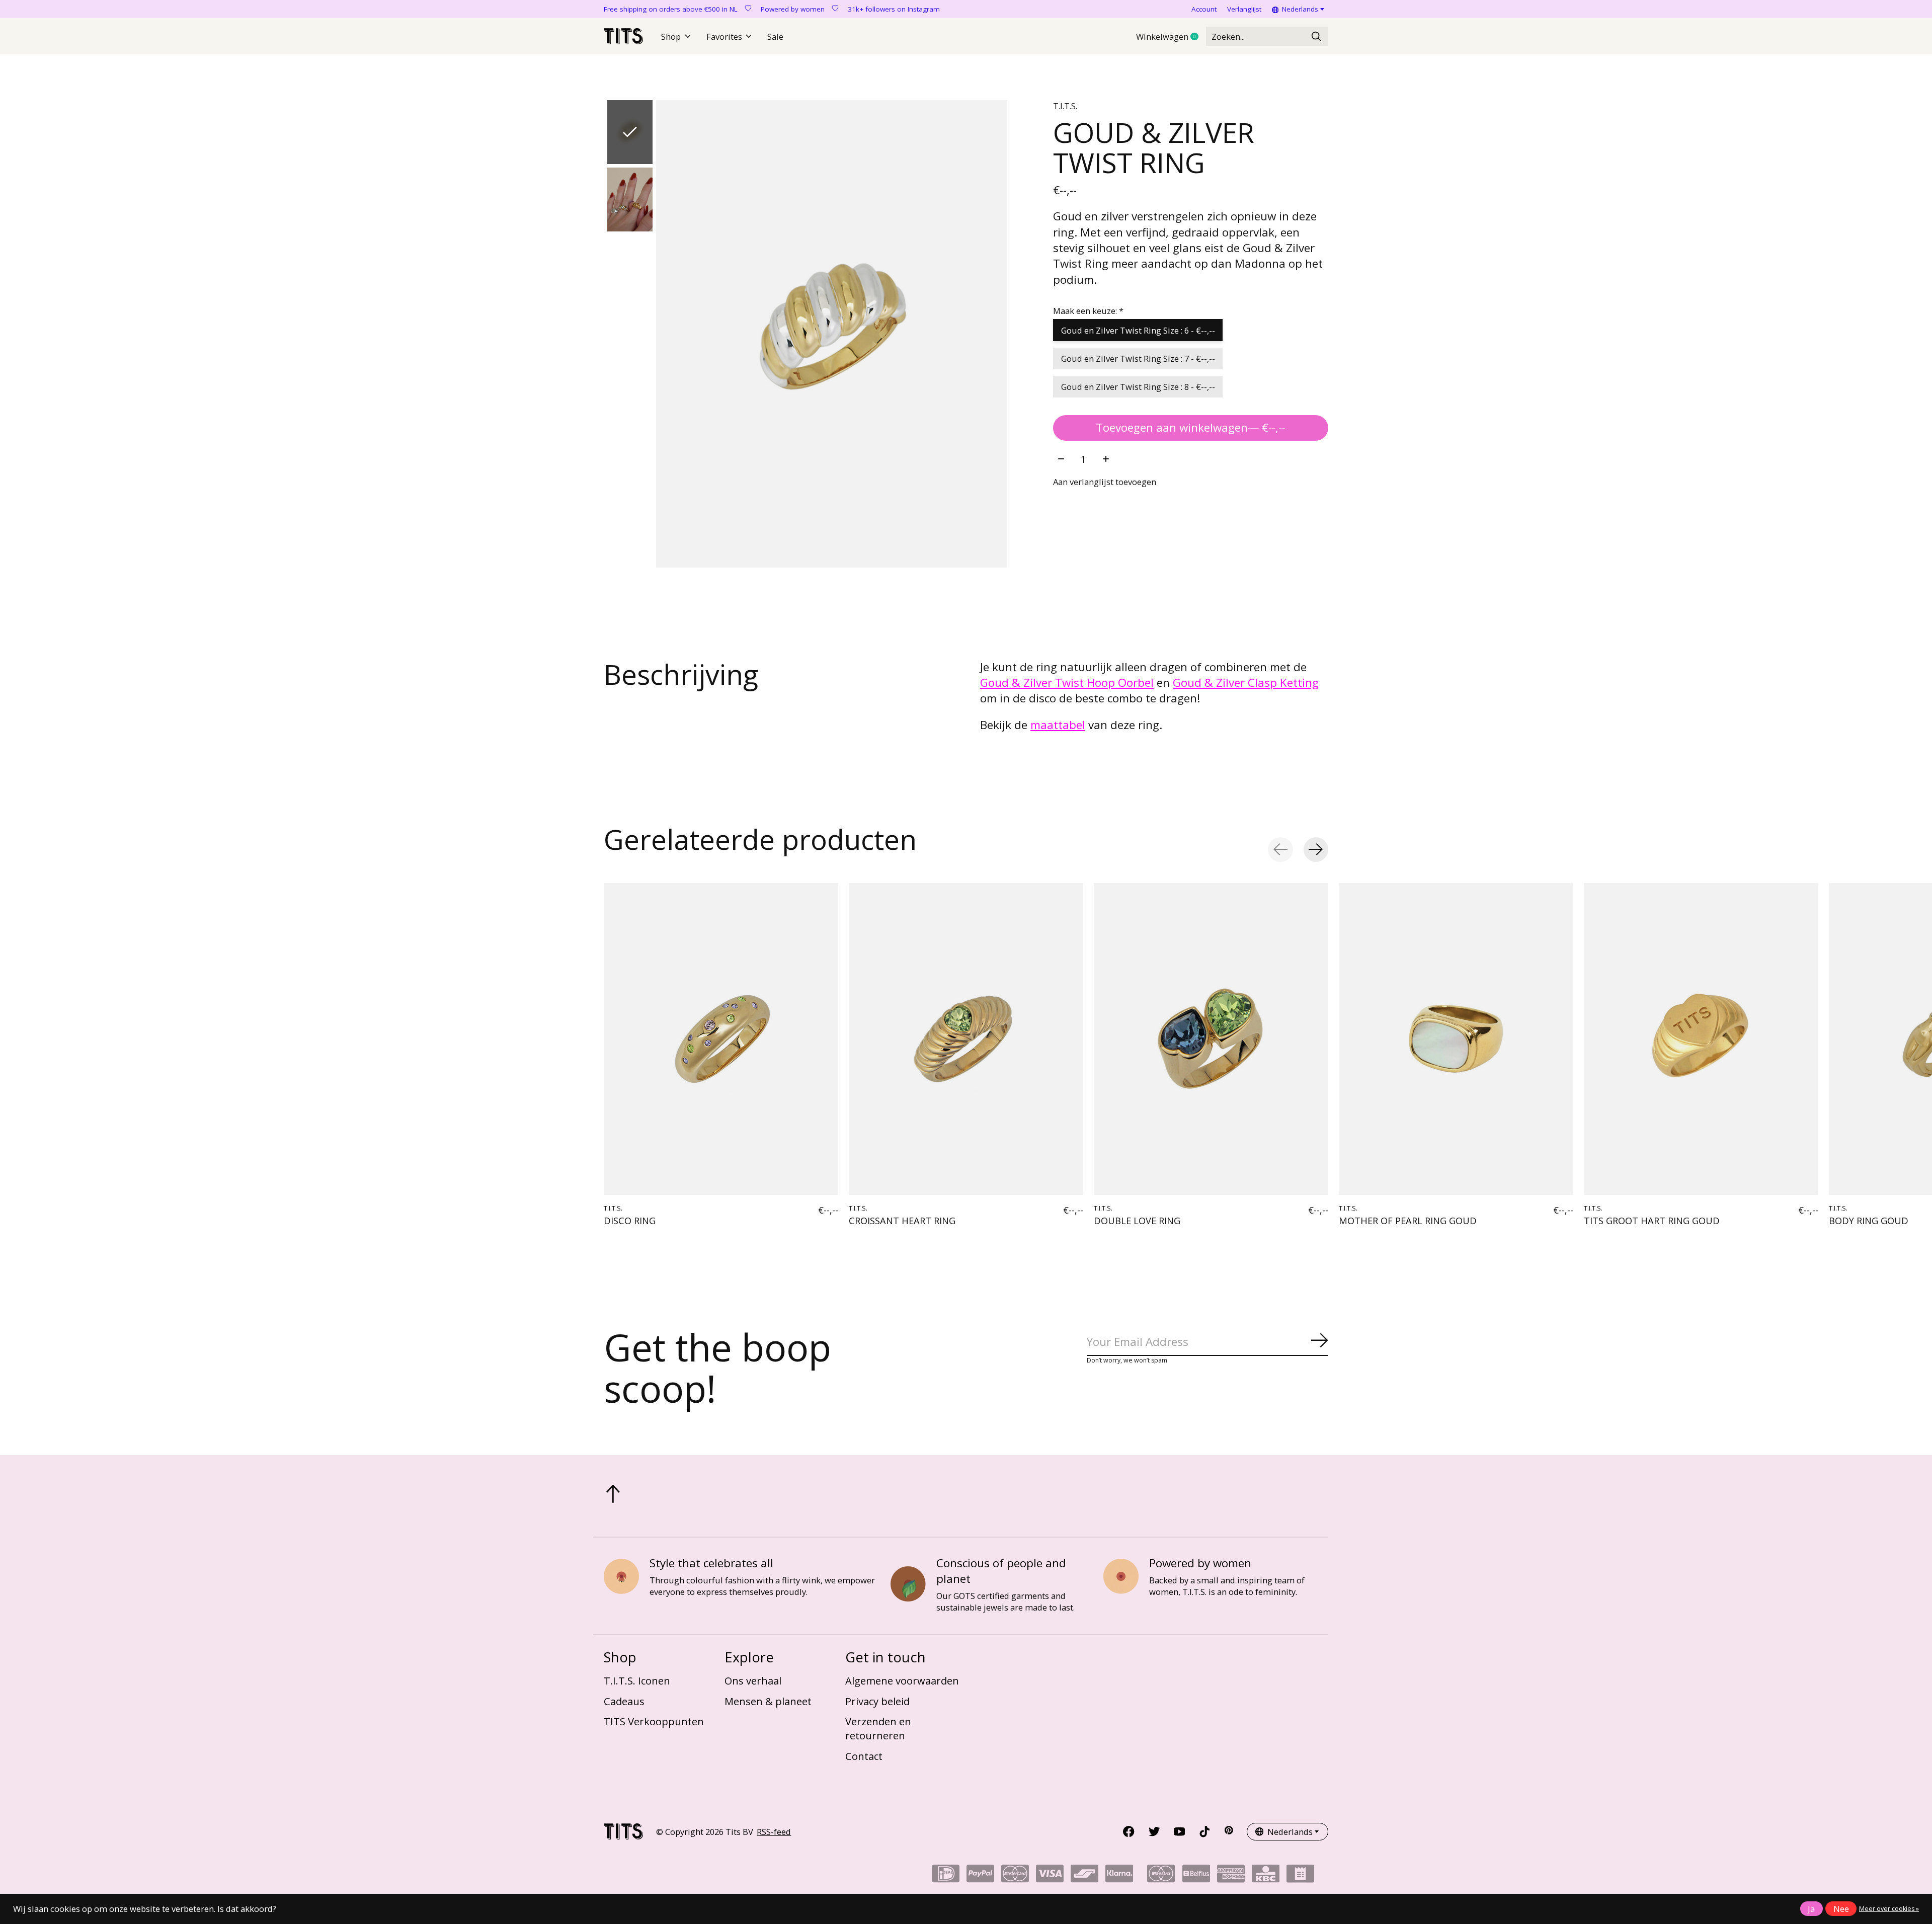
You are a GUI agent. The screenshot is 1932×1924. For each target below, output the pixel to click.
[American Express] (1231, 1877)
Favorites (724, 36)
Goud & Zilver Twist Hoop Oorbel (1067, 683)
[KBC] (1266, 1877)
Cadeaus (624, 1701)
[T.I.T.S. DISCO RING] (721, 1039)
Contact (864, 1756)
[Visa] (1050, 1877)
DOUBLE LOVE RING (1137, 1220)
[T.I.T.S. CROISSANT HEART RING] (966, 1039)
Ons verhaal (753, 1680)
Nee (1841, 1909)
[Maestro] (1161, 1877)
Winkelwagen (1171, 37)
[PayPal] (980, 1877)
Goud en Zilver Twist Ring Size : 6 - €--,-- (1138, 330)
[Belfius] (1196, 1877)
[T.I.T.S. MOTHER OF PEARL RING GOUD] (1456, 1039)
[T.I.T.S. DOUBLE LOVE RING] (1211, 1039)
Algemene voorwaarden (902, 1680)
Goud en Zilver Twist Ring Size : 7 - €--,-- (1138, 358)
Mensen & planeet (768, 1701)
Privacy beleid (877, 1701)
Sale (775, 36)
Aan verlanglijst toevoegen (1105, 482)
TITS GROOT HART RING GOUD (1652, 1220)
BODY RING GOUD (1869, 1220)
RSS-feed (774, 1832)
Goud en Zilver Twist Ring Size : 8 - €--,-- (1138, 387)
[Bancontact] (1084, 1877)
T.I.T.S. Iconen (637, 1680)
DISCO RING (630, 1220)
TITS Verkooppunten (654, 1721)
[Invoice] (1300, 1877)
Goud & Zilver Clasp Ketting (1246, 683)
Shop (671, 36)
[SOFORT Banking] (1119, 1877)
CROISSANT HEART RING (902, 1220)
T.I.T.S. (1065, 106)
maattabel (1058, 725)
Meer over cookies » (1889, 1909)
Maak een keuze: (1088, 311)
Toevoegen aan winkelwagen (1191, 427)
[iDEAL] (946, 1877)
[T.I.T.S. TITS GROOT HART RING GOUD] (1701, 1039)
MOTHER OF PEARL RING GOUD (1408, 1220)
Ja (1811, 1909)
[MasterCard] (1015, 1877)
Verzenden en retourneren (878, 1728)
